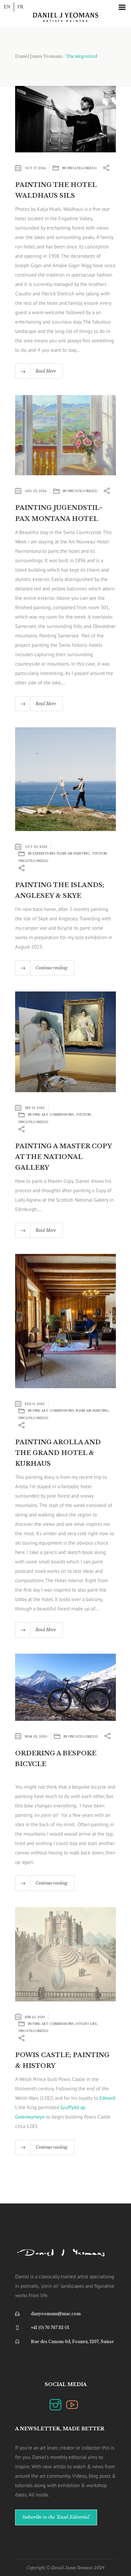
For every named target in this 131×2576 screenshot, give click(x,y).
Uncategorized (82, 168)
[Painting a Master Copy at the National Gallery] (65, 1041)
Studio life (86, 2024)
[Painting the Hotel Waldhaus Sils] (65, 119)
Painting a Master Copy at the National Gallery (63, 1157)
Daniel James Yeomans (39, 56)
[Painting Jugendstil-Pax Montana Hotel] (65, 435)
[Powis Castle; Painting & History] (65, 1954)
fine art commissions (53, 1114)
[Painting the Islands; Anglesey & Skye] (65, 779)
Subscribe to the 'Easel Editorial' (56, 2517)
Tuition (99, 853)
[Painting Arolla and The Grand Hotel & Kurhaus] (65, 1321)
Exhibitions (44, 853)
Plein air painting (73, 853)
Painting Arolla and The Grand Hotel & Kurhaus (58, 1453)
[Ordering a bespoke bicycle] (65, 1686)
